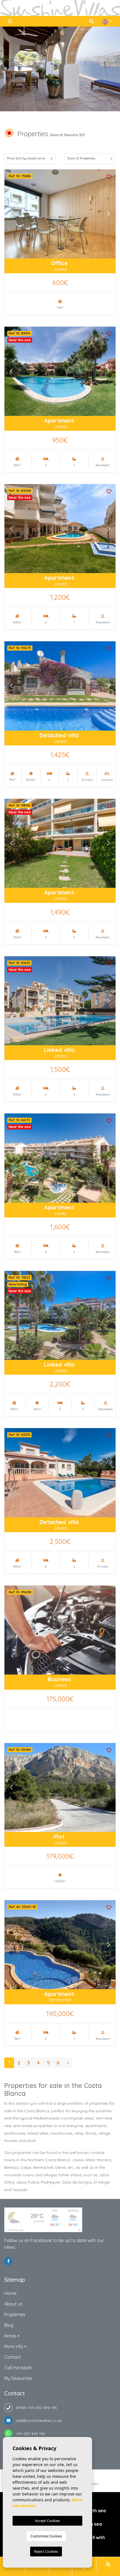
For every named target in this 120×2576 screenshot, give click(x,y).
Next (109, 214)
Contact (13, 2357)
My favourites (18, 2378)
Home (10, 2293)
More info (14, 2346)
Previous (11, 214)
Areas (10, 2336)
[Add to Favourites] (109, 176)
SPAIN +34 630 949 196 (35, 2408)
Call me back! (18, 2368)
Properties (15, 2314)
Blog (9, 2325)
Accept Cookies (47, 2521)
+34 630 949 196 (29, 2434)
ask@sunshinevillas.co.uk (37, 2420)
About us (13, 2304)
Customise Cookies (46, 2536)
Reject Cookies (46, 2551)
